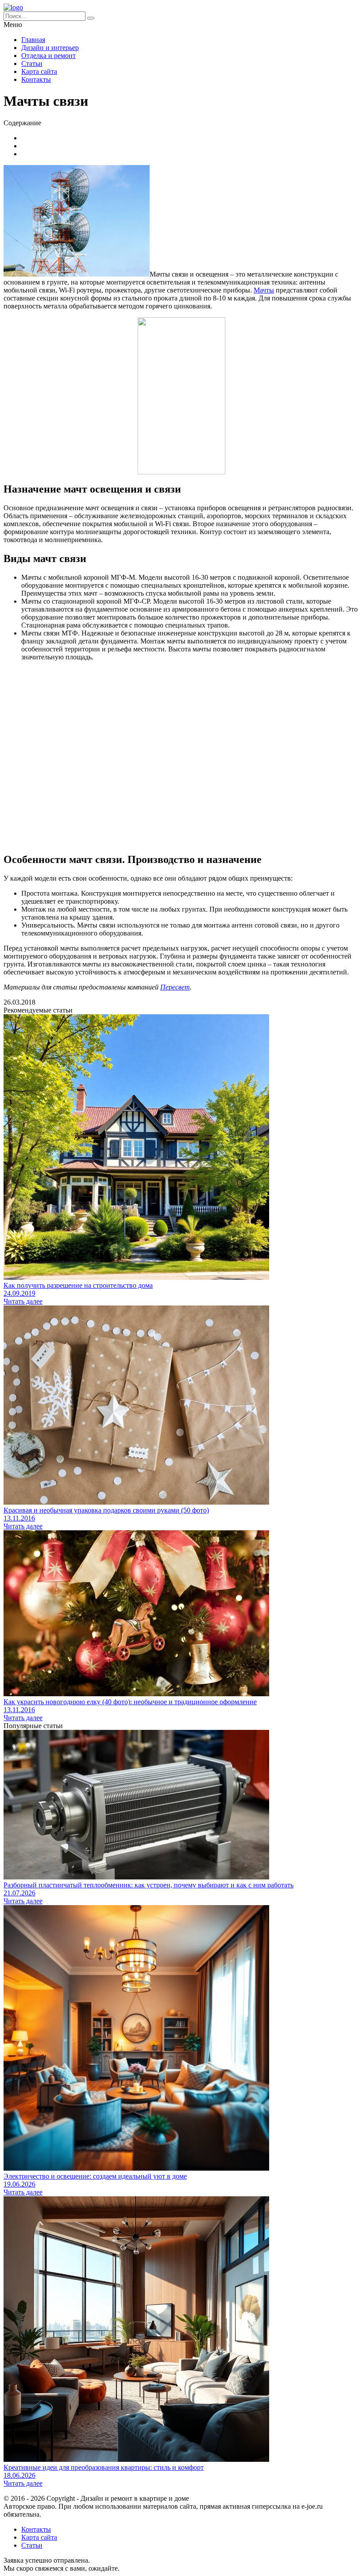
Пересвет (175, 987)
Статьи (32, 64)
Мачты (264, 290)
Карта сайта (39, 71)
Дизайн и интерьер (50, 48)
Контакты (36, 79)
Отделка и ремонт (48, 56)
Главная (33, 40)
